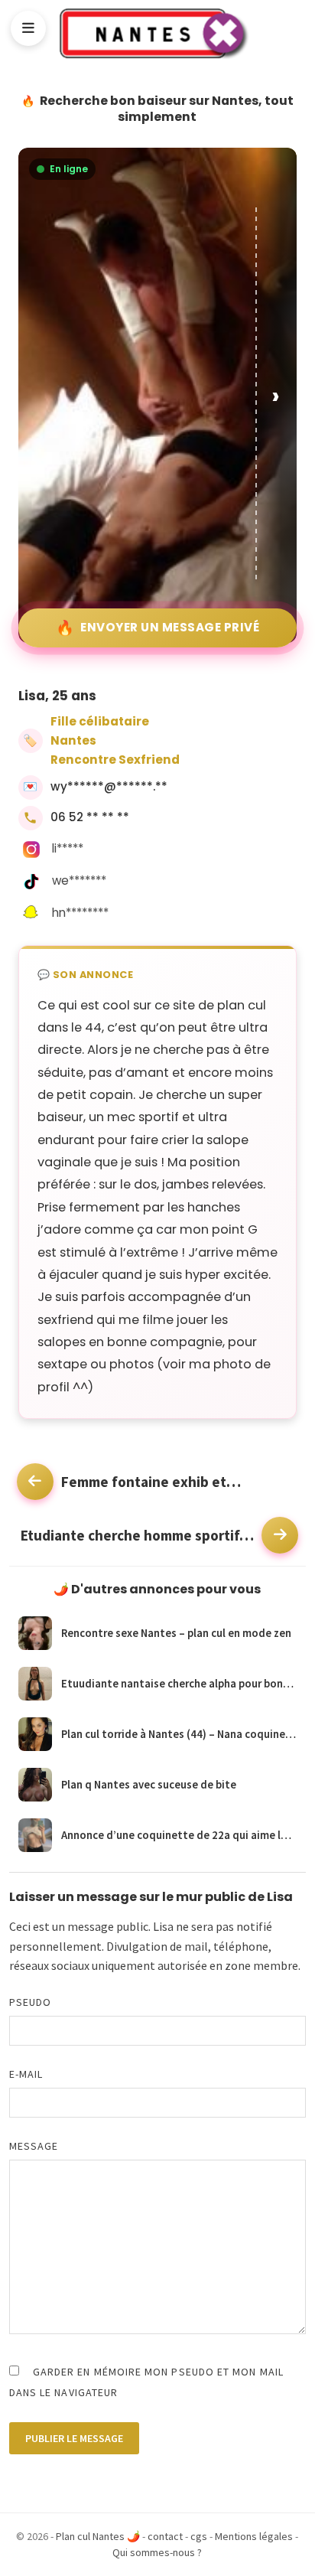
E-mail (26, 2074)
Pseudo (30, 2002)
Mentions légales (254, 2536)
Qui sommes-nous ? (157, 2552)
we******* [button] (79, 880)
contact (165, 2536)
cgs (199, 2536)
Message (34, 2146)
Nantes (73, 740)
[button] (277, 395)
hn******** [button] (80, 913)
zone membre (261, 1965)
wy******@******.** (109, 786)
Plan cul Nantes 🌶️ (98, 2536)
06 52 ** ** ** (90, 817)
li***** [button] (68, 848)
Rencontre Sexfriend (115, 760)
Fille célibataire (100, 721)
